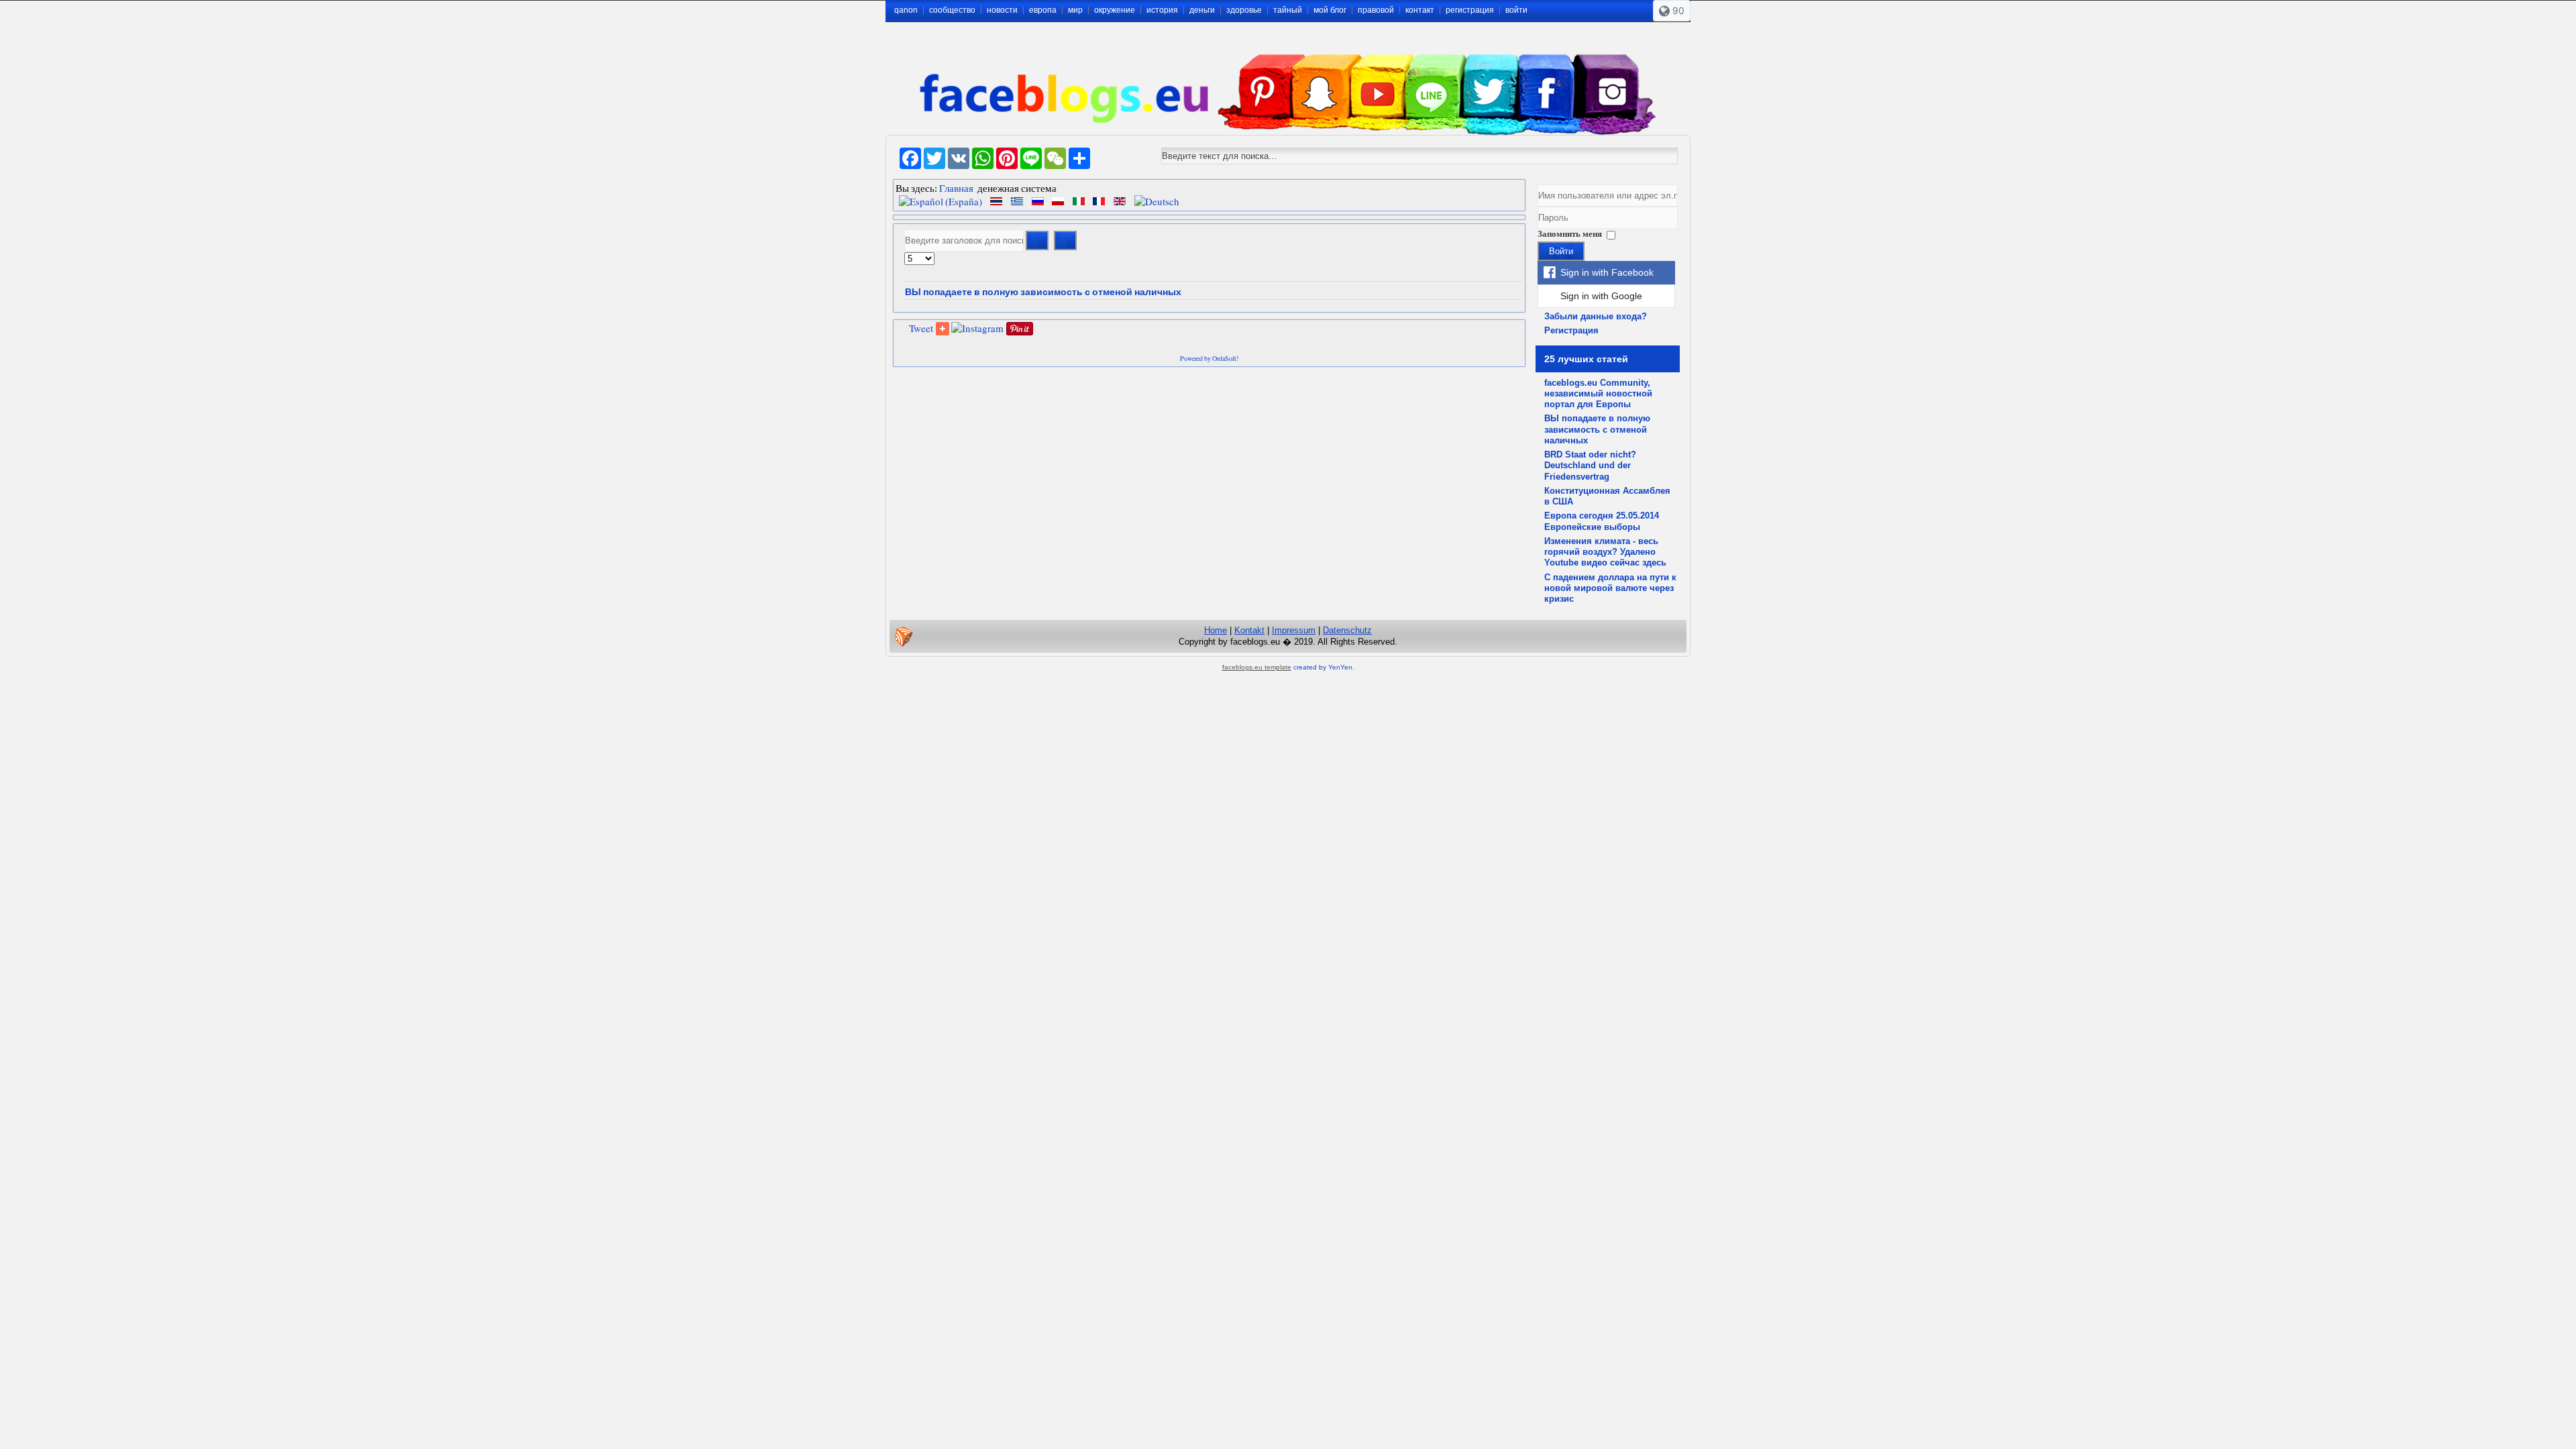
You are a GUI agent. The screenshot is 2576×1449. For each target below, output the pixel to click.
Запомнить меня (1570, 234)
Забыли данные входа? (1596, 316)
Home (1216, 630)
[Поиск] (1037, 240)
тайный (1288, 10)
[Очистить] (1065, 240)
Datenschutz (1347, 630)
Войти (1561, 251)
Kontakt (1249, 630)
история (1162, 10)
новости (1002, 10)
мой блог (1330, 10)
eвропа (1043, 10)
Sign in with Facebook (1607, 272)
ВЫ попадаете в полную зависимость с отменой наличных (1043, 292)
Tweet (921, 328)
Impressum (1294, 630)
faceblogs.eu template (1257, 667)
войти (1516, 10)
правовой (1376, 10)
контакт (1420, 10)
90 (1677, 10)
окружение (1115, 10)
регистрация (1470, 10)
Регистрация (1571, 330)
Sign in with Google (1601, 296)
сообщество (952, 10)
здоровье (1244, 10)
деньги (1202, 10)
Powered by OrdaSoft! (1209, 358)
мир (1075, 10)
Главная (956, 188)
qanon (906, 10)
